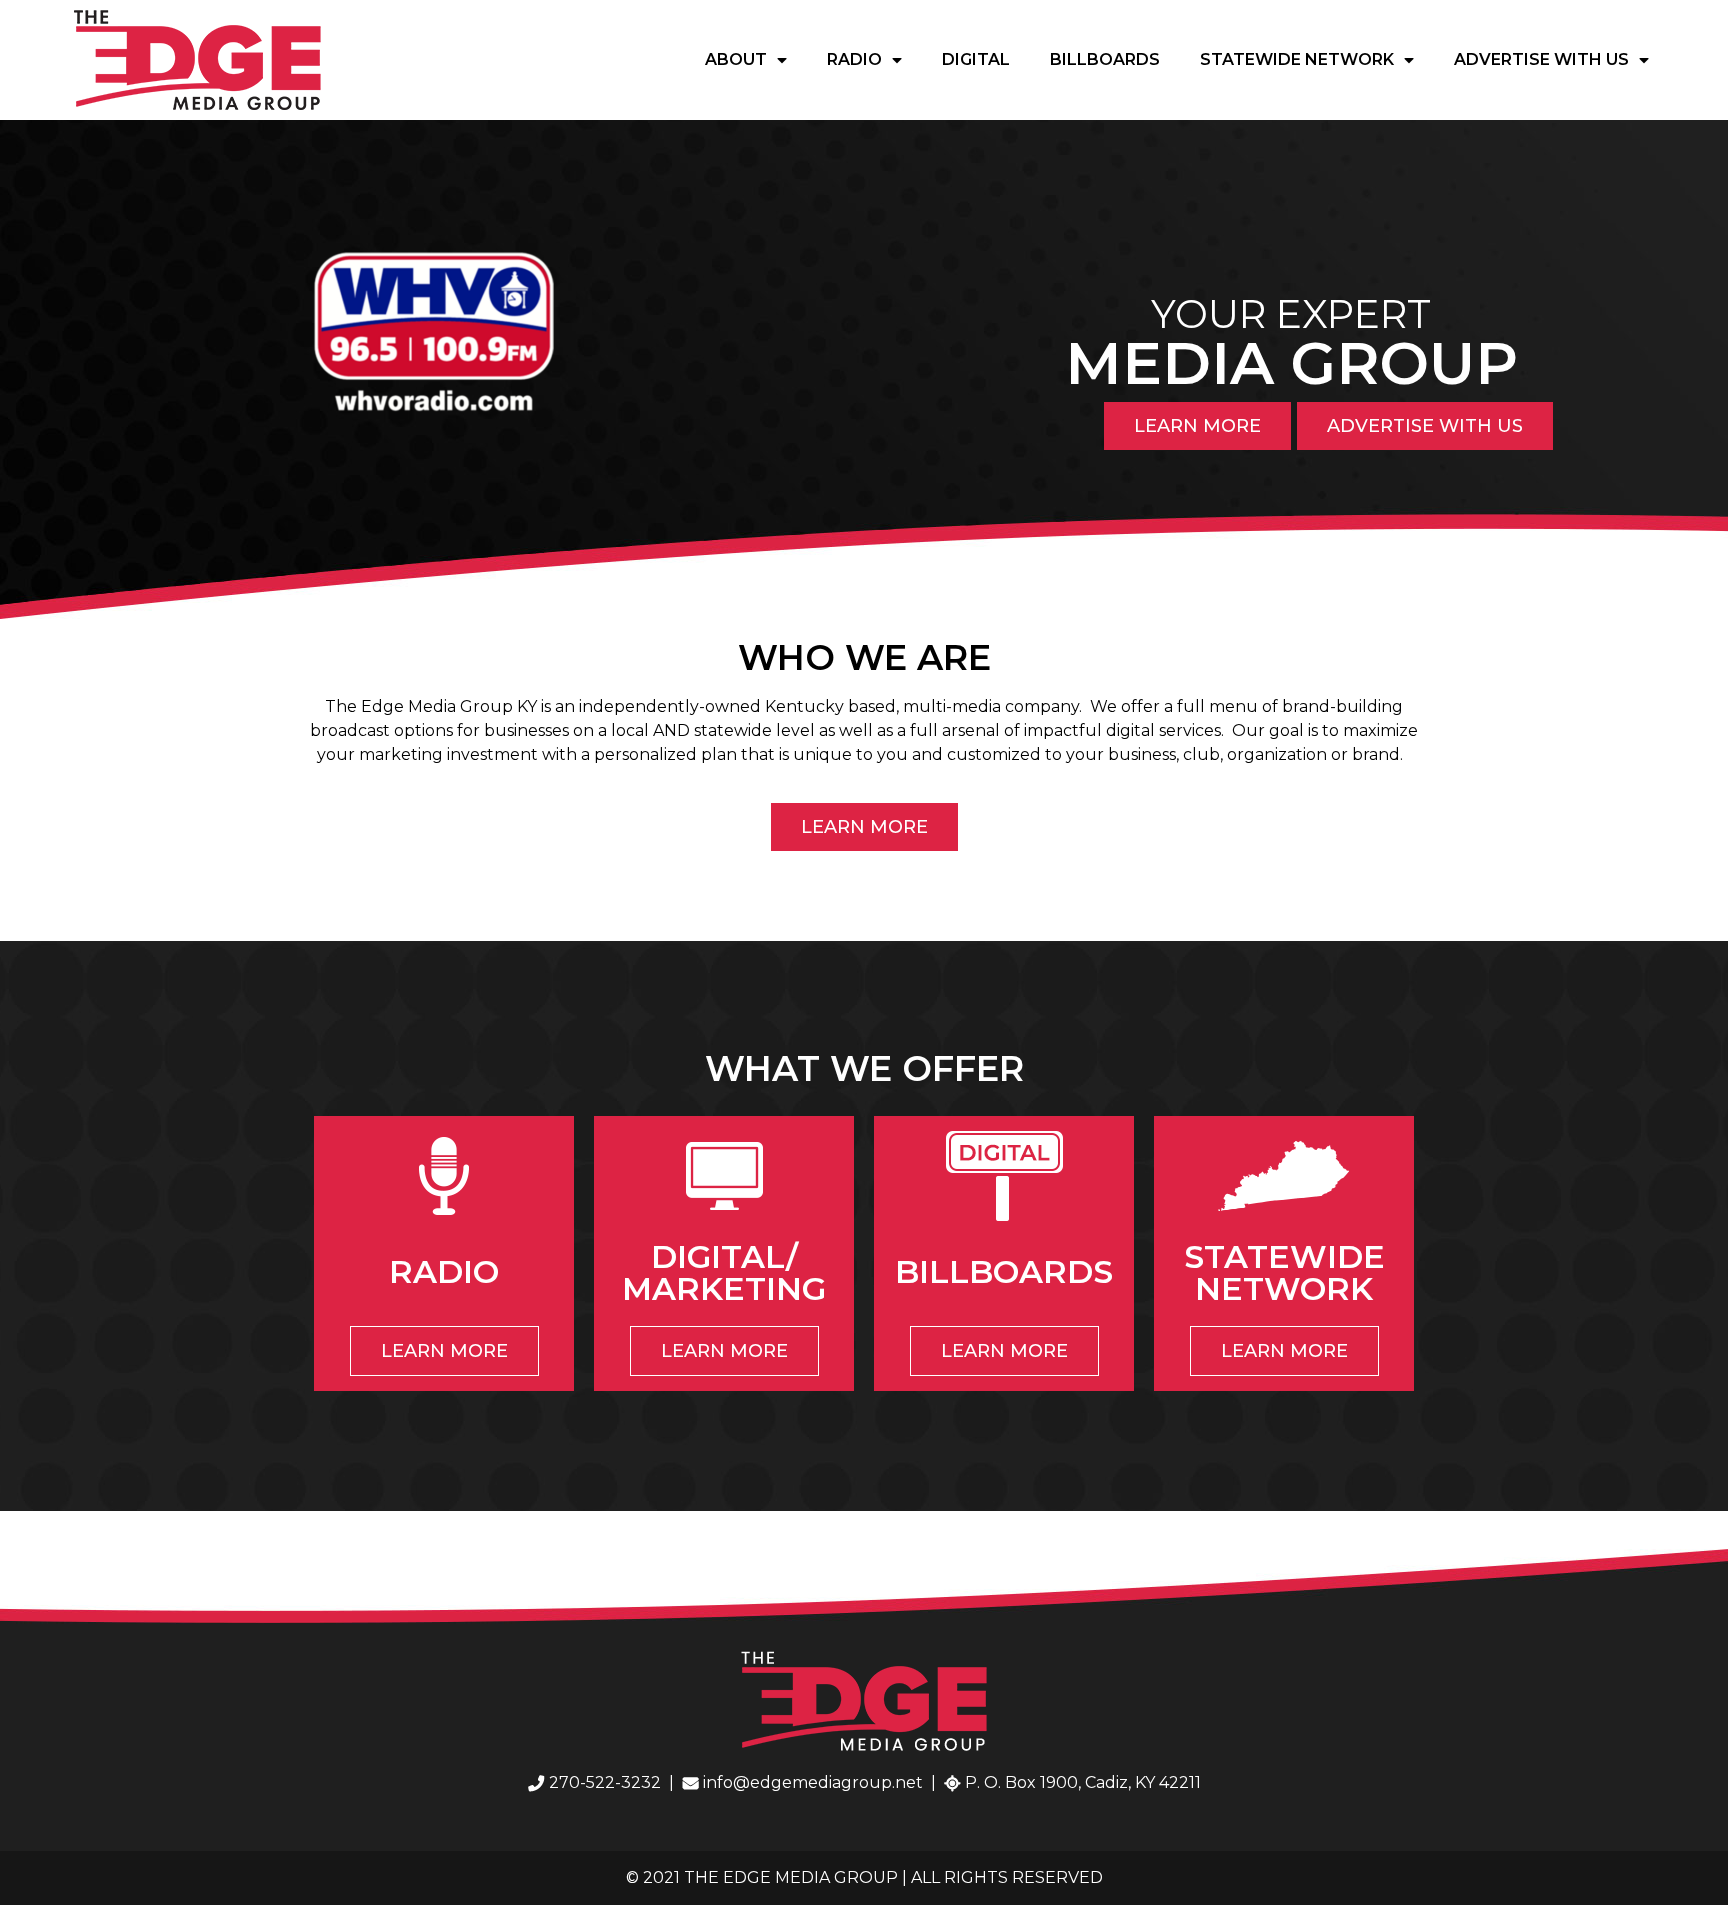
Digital (976, 59)
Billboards (1105, 59)
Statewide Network (1297, 59)
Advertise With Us (1541, 59)
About (736, 59)
